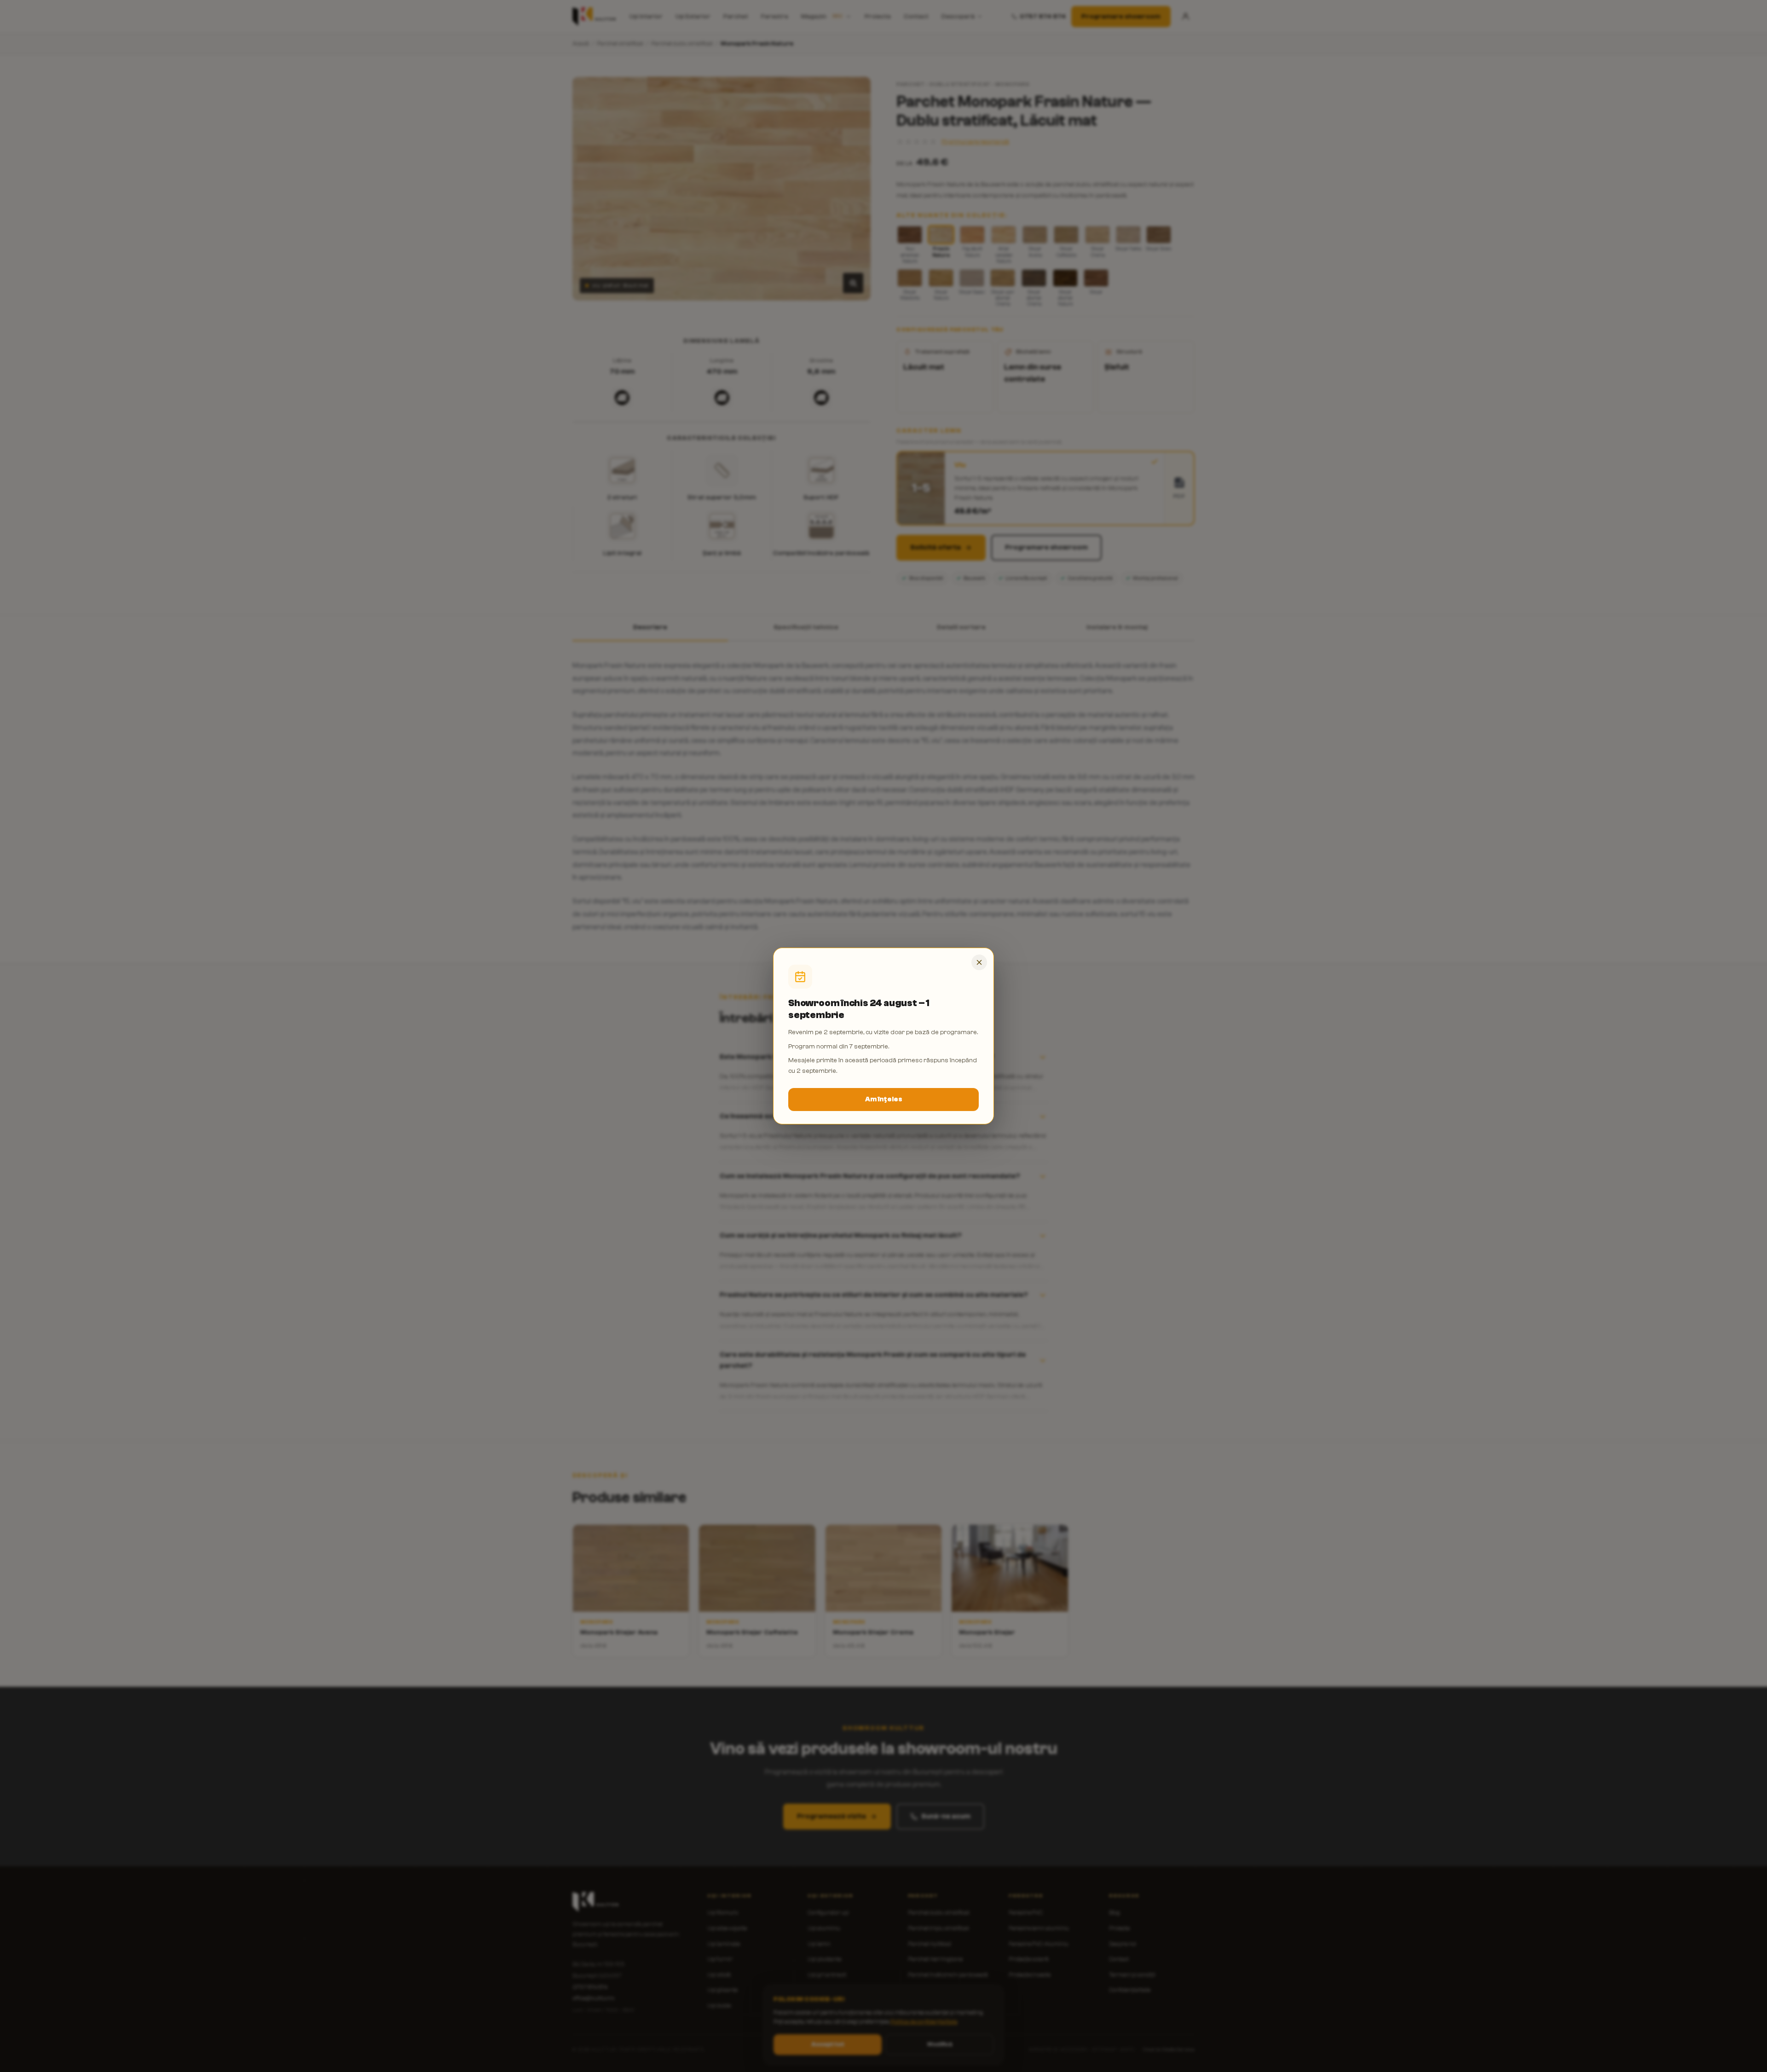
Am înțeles (884, 1099)
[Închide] (979, 962)
